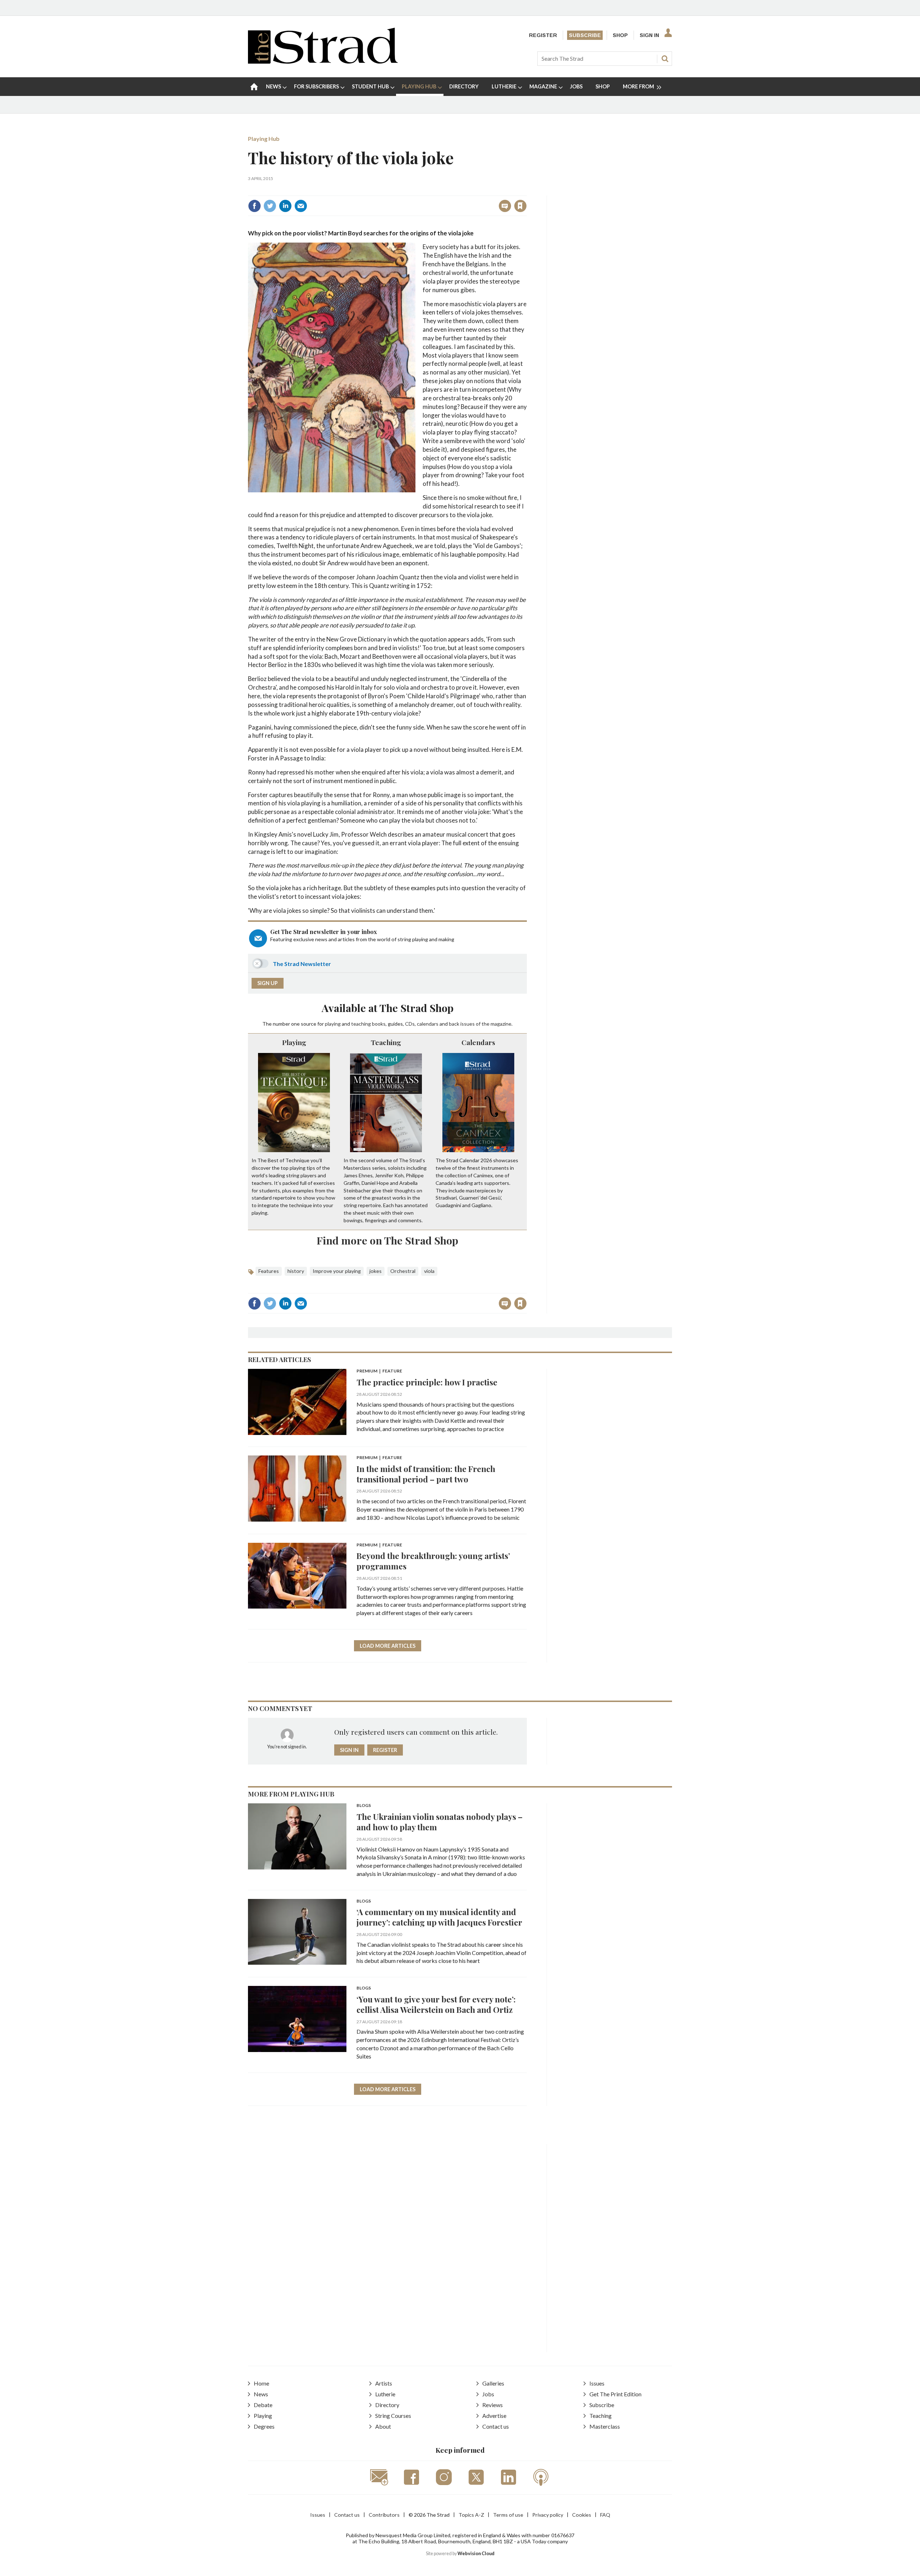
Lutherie (385, 2394)
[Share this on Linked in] (285, 206)
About (383, 2426)
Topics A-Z (471, 2515)
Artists (384, 2383)
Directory (387, 2405)
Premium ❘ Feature (379, 1371)
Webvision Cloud (476, 2554)
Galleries (493, 2383)
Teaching (386, 1042)
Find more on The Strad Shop (387, 1240)
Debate (263, 2405)
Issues (597, 2383)
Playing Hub (264, 139)
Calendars (478, 1042)
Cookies (582, 2515)
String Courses (393, 2416)
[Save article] (520, 206)
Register (543, 35)
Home (261, 2383)
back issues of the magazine (480, 1024)
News (261, 2394)
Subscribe (585, 35)
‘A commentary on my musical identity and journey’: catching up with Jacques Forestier (439, 1917)
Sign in (431, 190)
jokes (376, 1271)
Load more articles (388, 1646)
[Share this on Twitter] (270, 206)
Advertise (494, 2416)
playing (333, 1024)
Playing (294, 1042)
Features (269, 1271)
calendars (428, 1024)
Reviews (493, 2405)
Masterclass (605, 2426)
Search (665, 59)
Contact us (496, 2426)
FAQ (605, 2515)
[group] (639, 87)
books (379, 1024)
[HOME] (254, 87)
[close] (526, 190)
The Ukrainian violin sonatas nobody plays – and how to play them (440, 1822)
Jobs (488, 2394)
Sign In (649, 35)
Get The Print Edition (615, 2394)
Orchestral (403, 1271)
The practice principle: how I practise (427, 1382)
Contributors (384, 2515)
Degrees (264, 2426)
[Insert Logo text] (323, 61)
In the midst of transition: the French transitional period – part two (426, 1474)
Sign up (268, 983)
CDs (410, 1024)
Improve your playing (337, 1271)
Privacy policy (548, 2515)
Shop (620, 35)
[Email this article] (301, 206)
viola (429, 1271)
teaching (361, 1024)
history (296, 1271)
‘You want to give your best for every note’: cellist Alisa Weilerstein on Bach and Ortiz (436, 2004)
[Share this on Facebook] (254, 206)
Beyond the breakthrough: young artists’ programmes (433, 1561)
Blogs (364, 1806)
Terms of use (508, 2515)
